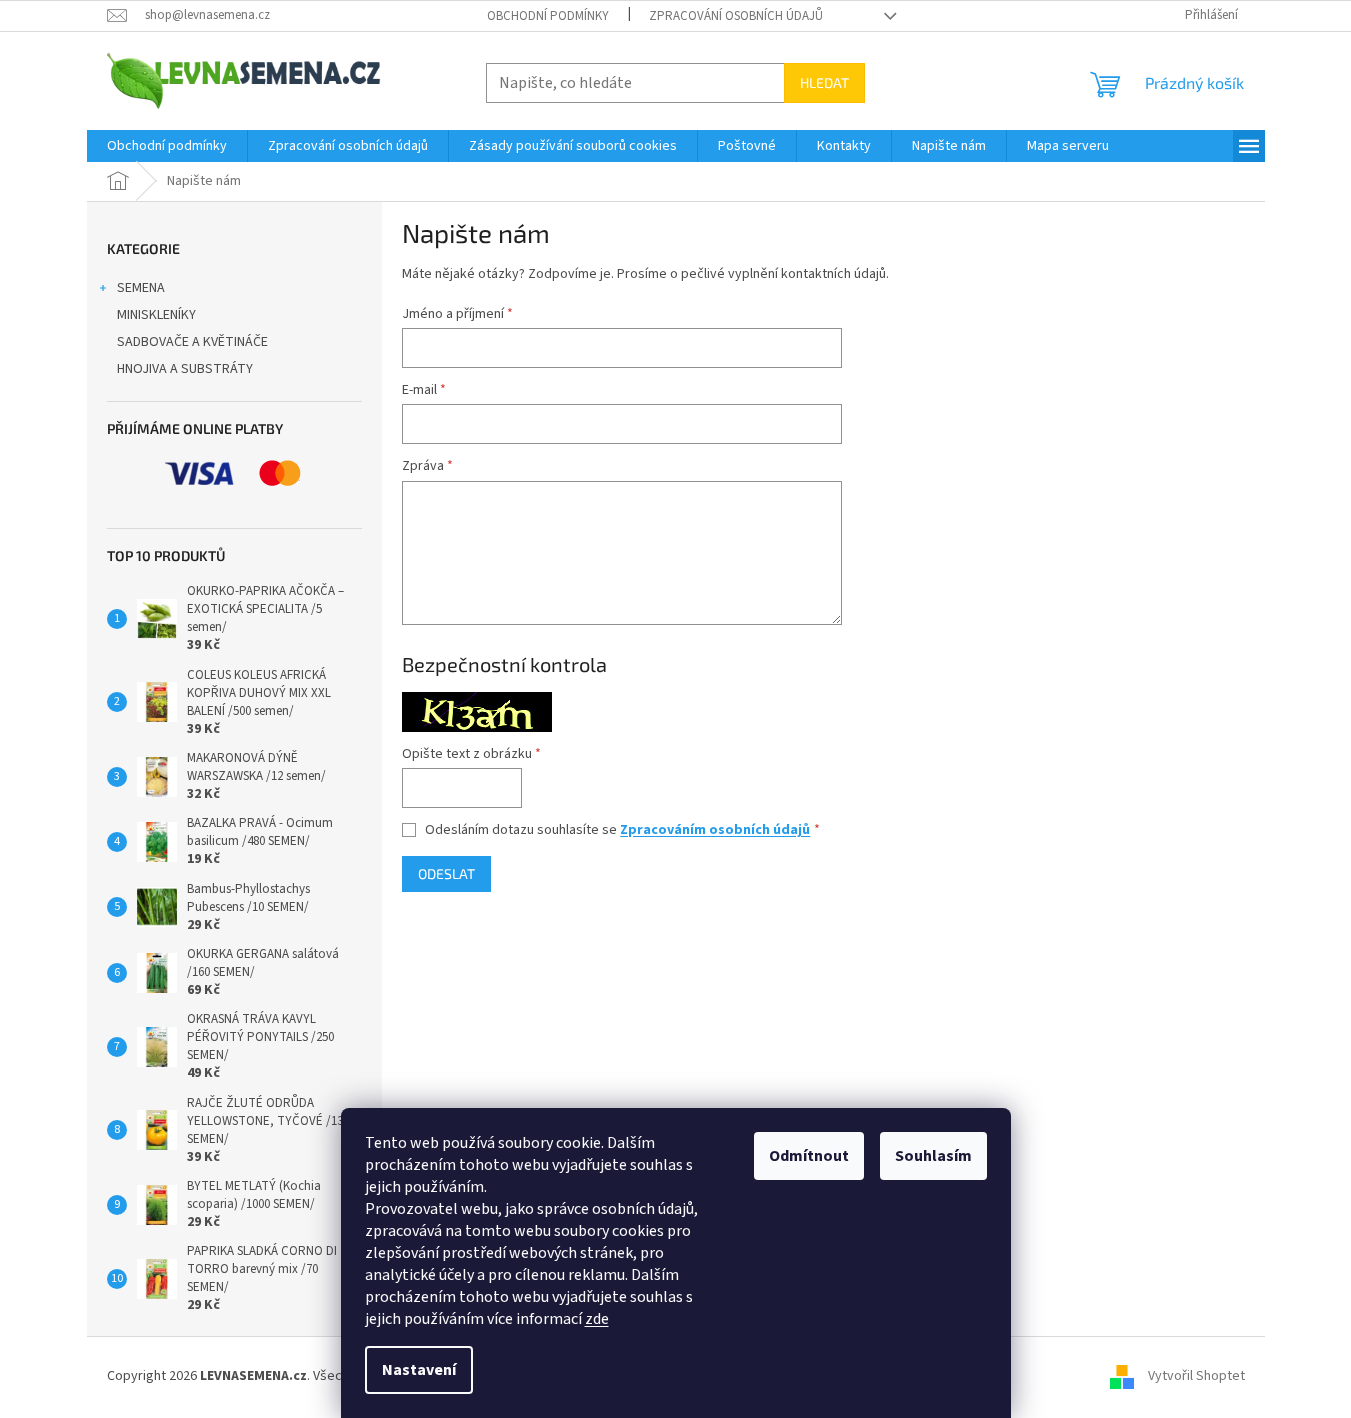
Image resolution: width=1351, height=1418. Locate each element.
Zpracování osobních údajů (736, 16)
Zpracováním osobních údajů (715, 830)
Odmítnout (809, 1156)
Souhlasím (933, 1156)
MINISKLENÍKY (156, 315)
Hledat (824, 82)
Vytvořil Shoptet (1196, 1377)
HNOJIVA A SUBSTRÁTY (185, 369)
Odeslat (446, 873)
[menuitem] (167, 146)
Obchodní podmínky (548, 16)
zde (597, 1319)
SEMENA (141, 288)
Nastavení (419, 1370)
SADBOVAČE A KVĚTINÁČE (192, 342)
